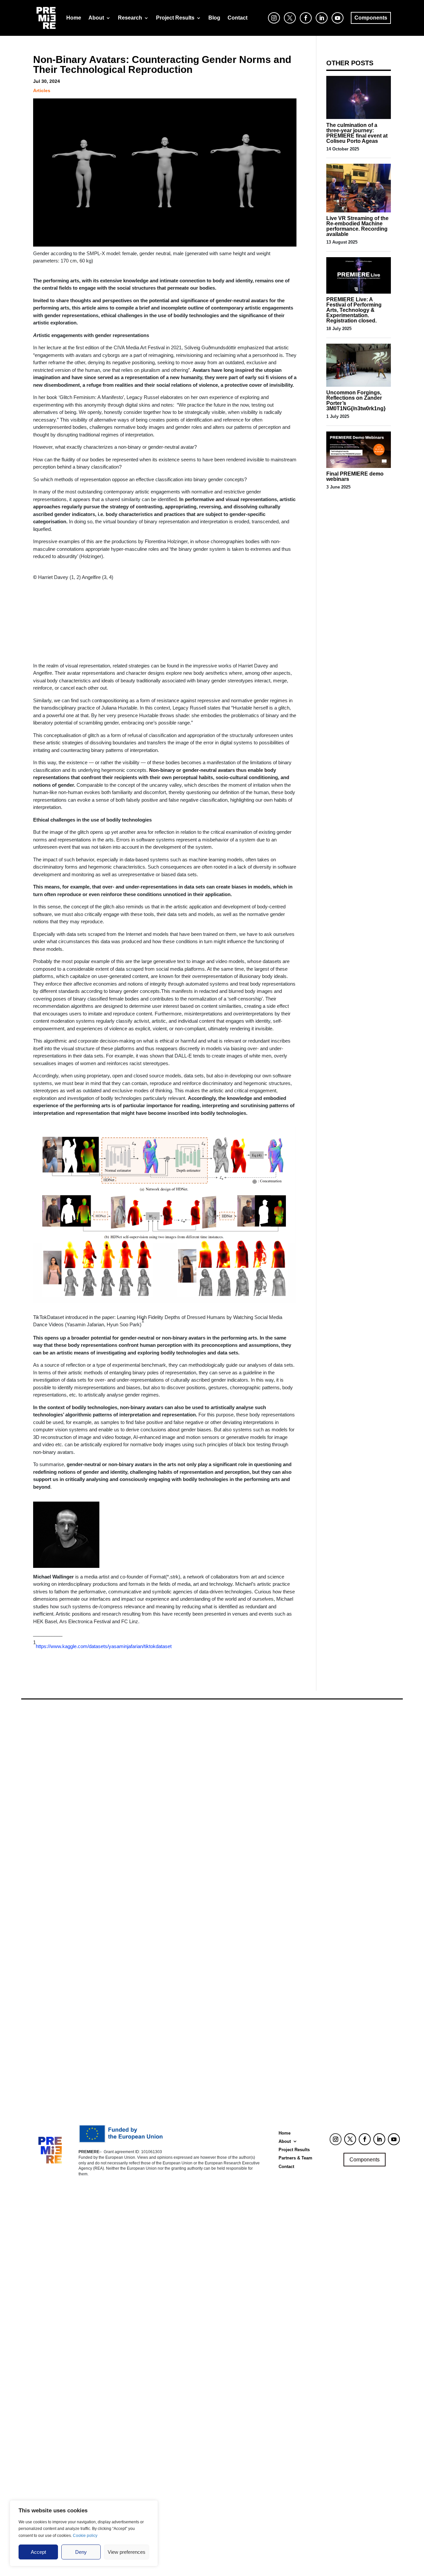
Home (74, 18)
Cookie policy (85, 2536)
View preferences (127, 2552)
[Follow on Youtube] (394, 2139)
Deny (81, 2552)
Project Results (175, 18)
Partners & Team (295, 2158)
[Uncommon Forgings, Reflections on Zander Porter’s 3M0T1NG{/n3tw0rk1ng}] (359, 385)
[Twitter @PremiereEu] (288, 24)
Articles (42, 90)
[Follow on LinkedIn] (379, 2139)
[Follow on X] (350, 2139)
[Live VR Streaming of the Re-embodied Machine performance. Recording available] (359, 211)
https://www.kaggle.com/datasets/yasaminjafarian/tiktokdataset (104, 1646)
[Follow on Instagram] (336, 2139)
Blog (214, 18)
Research (130, 18)
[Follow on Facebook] (365, 2139)
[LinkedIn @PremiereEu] (320, 24)
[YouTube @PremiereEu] (336, 24)
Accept (38, 2552)
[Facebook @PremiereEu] (304, 24)
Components (365, 2160)
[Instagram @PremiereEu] (272, 24)
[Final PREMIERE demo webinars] (359, 466)
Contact (238, 18)
